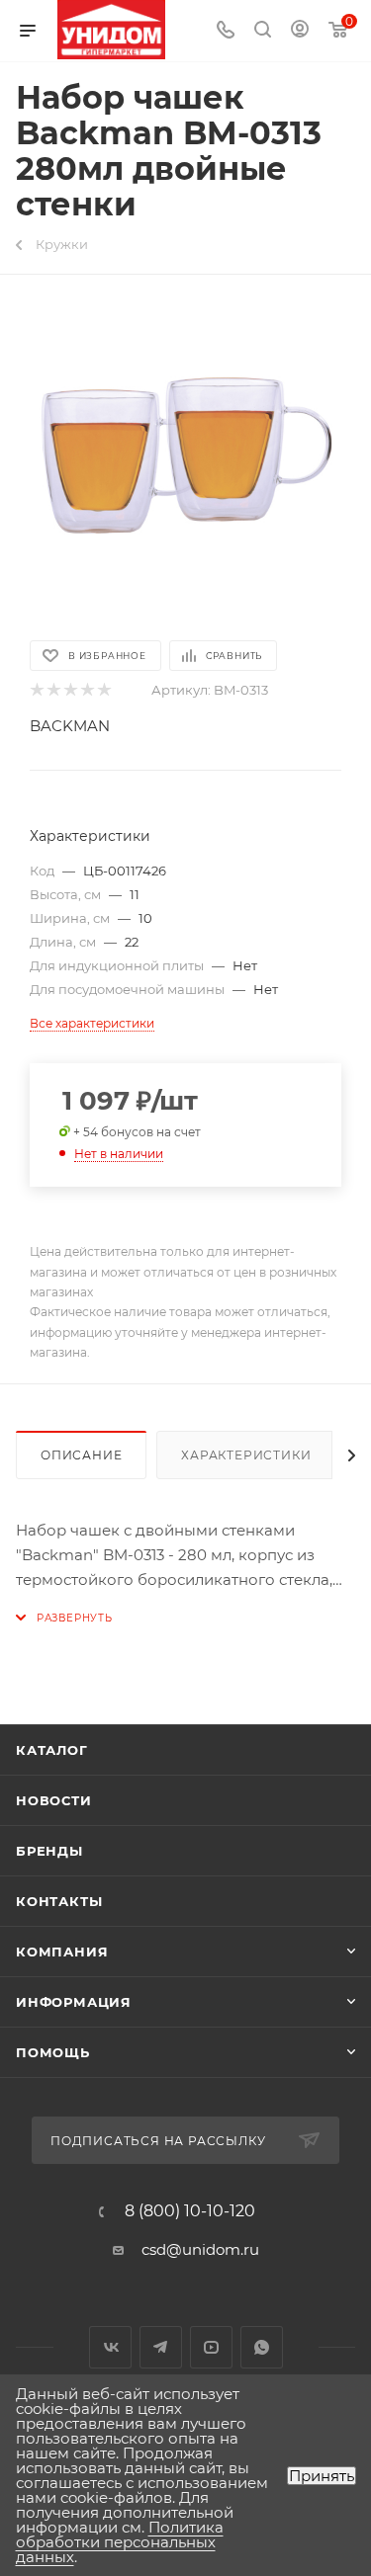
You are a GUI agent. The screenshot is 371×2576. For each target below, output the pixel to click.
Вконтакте (110, 2347)
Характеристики (246, 1455)
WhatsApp (262, 2347)
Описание (81, 1455)
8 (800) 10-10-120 (190, 2211)
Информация (74, 2002)
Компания (62, 1952)
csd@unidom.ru (200, 2249)
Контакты (59, 1901)
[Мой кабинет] (300, 31)
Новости (54, 1800)
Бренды (49, 1851)
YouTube (211, 2347)
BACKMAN (70, 726)
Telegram (161, 2347)
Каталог (52, 1750)
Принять (322, 2476)
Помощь (53, 2052)
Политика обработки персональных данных (120, 2542)
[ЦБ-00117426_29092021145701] (186, 456)
